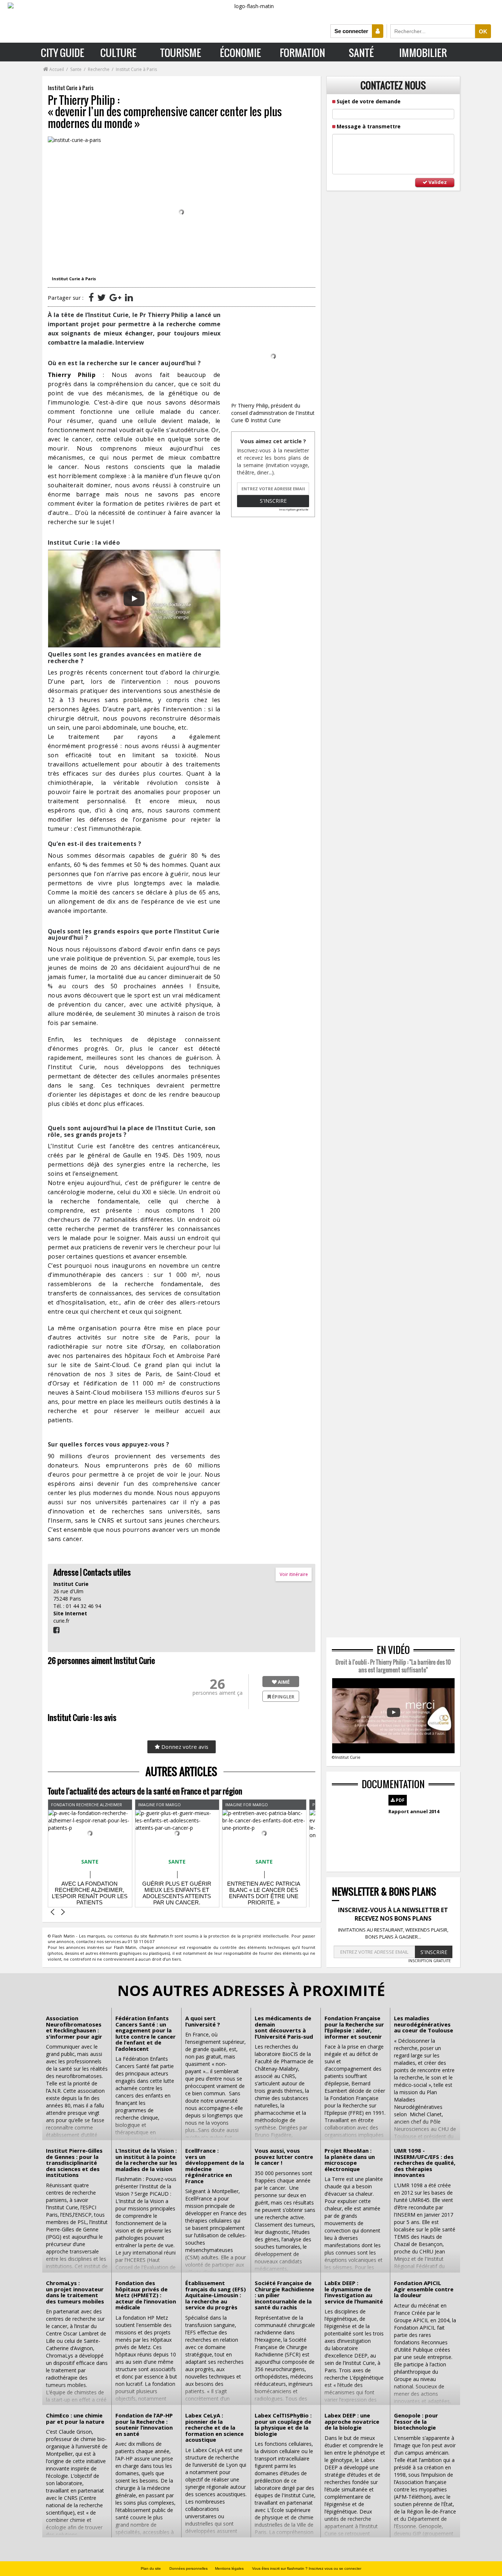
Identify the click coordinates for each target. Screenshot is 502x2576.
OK (483, 31)
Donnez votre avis (184, 1747)
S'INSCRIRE (434, 1952)
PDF (400, 1800)
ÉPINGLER (283, 1697)
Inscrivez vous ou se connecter (335, 2568)
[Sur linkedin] (129, 297)
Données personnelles (189, 2568)
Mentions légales (229, 2568)
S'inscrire (273, 501)
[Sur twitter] (102, 297)
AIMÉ (283, 1682)
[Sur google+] (115, 297)
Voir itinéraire (294, 1574)
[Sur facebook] (91, 297)
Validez (437, 182)
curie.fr (61, 1621)
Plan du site (151, 2568)
